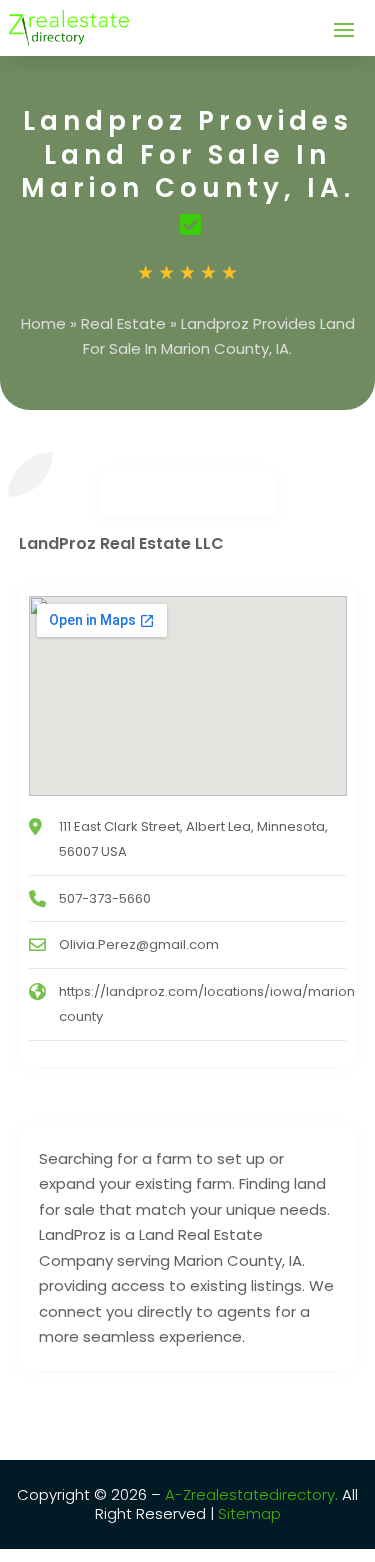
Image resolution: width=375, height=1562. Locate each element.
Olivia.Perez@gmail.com (139, 944)
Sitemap (247, 1513)
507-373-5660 (105, 898)
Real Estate (123, 323)
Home (43, 323)
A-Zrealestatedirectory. (251, 1494)
